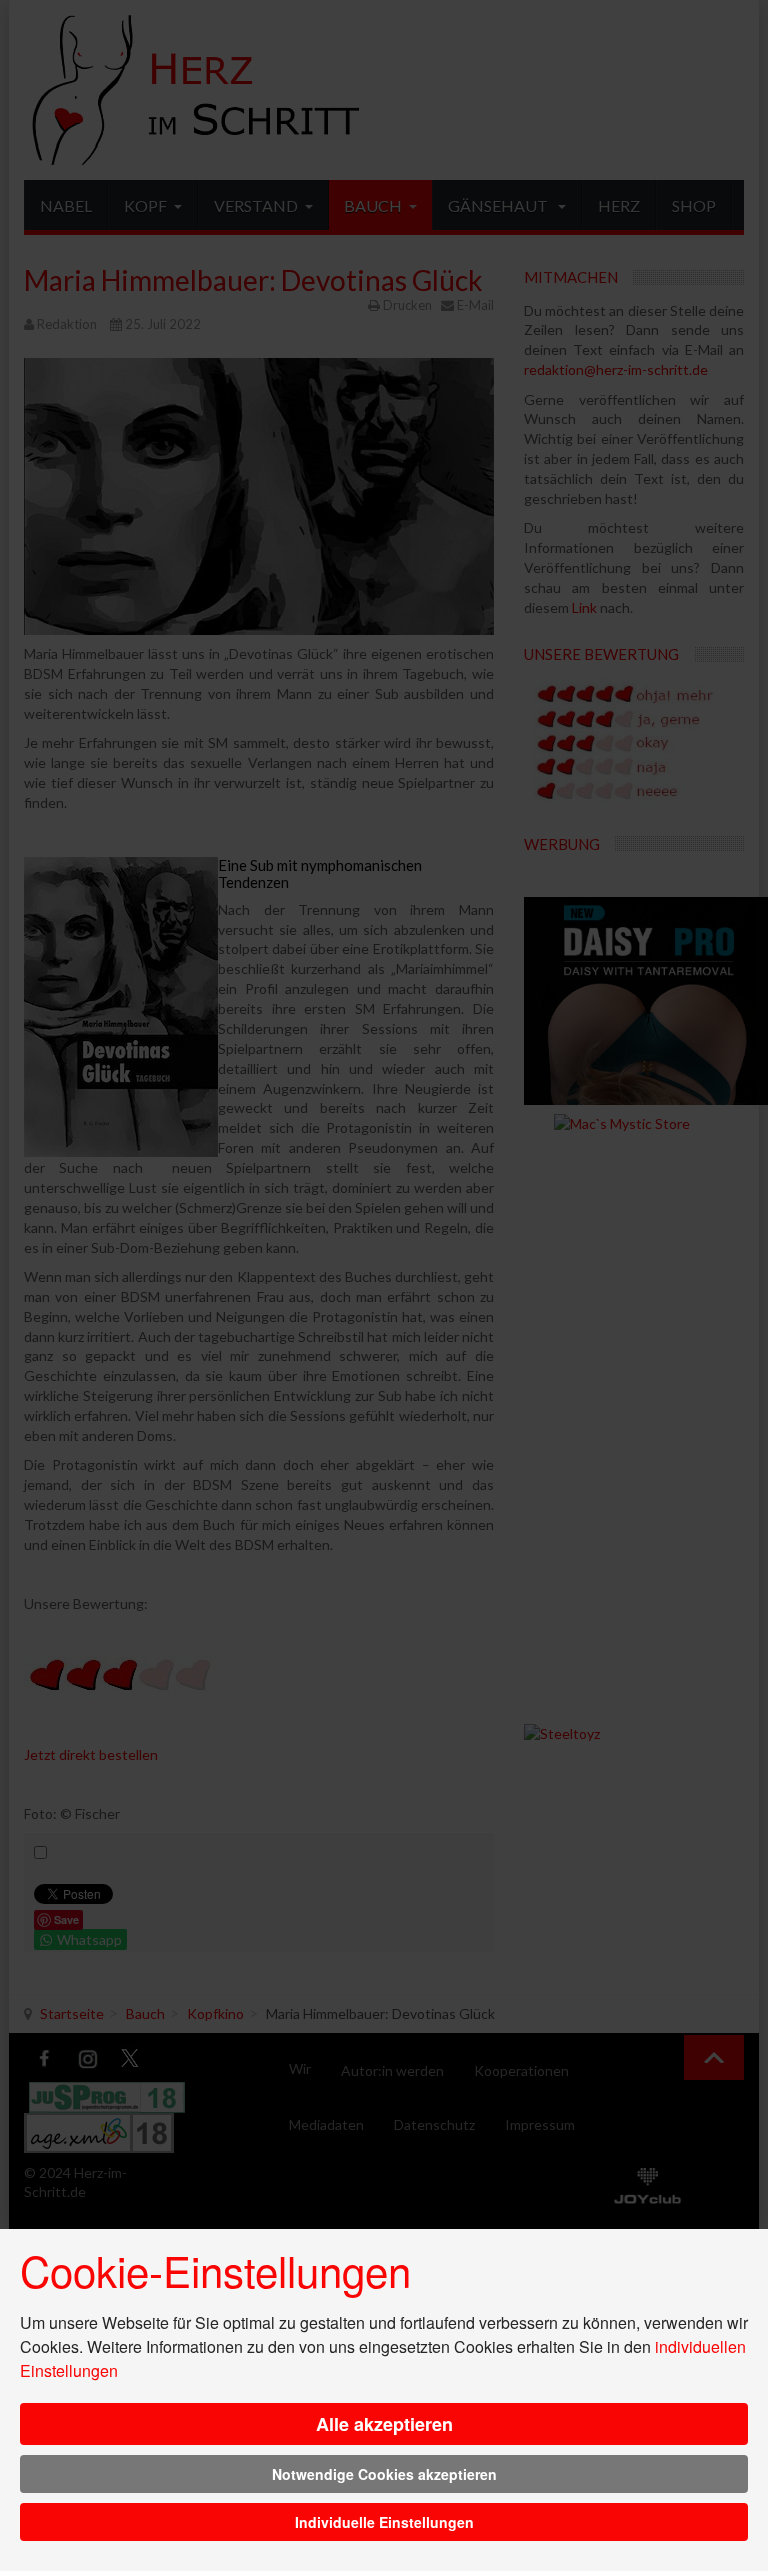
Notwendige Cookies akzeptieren (384, 2474)
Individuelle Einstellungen (384, 2522)
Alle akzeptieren (384, 2424)
